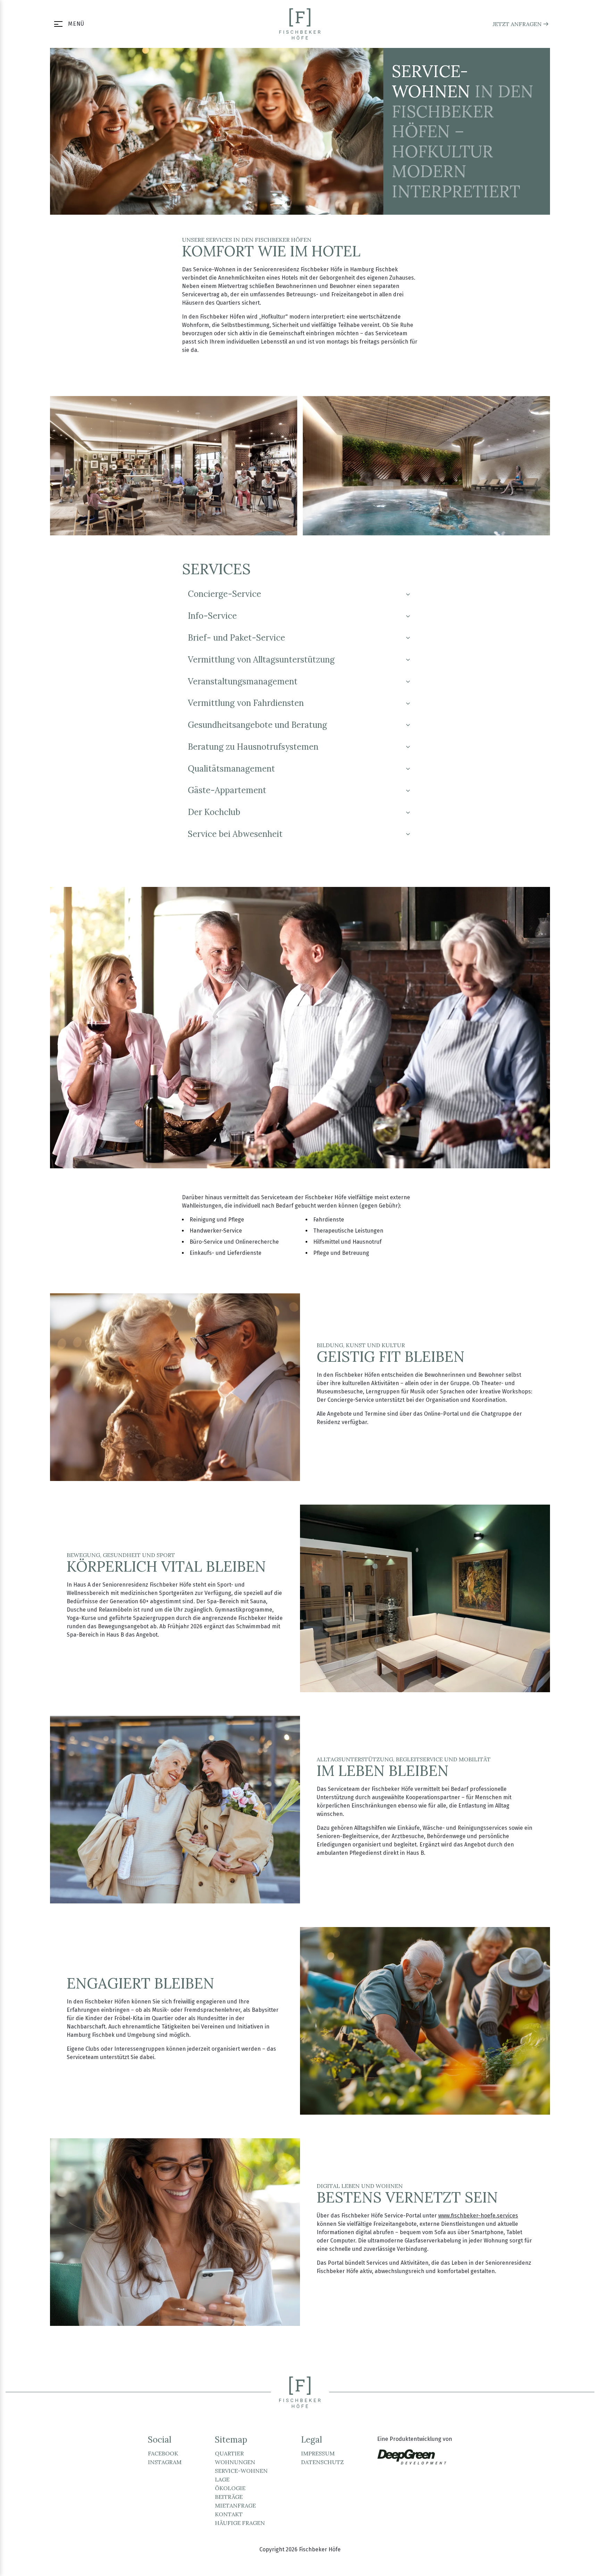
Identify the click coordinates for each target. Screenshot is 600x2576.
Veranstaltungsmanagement (243, 681)
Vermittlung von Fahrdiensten (246, 703)
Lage (222, 2479)
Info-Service (212, 616)
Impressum (318, 2453)
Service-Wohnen (241, 2471)
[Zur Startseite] (300, 24)
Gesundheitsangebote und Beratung (257, 725)
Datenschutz (322, 2462)
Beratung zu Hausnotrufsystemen (253, 747)
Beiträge (229, 2497)
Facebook (163, 2453)
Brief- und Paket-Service (236, 638)
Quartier (229, 2453)
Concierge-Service (224, 594)
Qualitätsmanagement (231, 769)
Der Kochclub (214, 812)
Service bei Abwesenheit (235, 834)
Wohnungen (235, 2462)
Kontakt (229, 2514)
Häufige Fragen (240, 2523)
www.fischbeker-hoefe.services (478, 2216)
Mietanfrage (235, 2505)
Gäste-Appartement (227, 790)
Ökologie (230, 2488)
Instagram (165, 2462)
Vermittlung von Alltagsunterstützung (261, 660)
